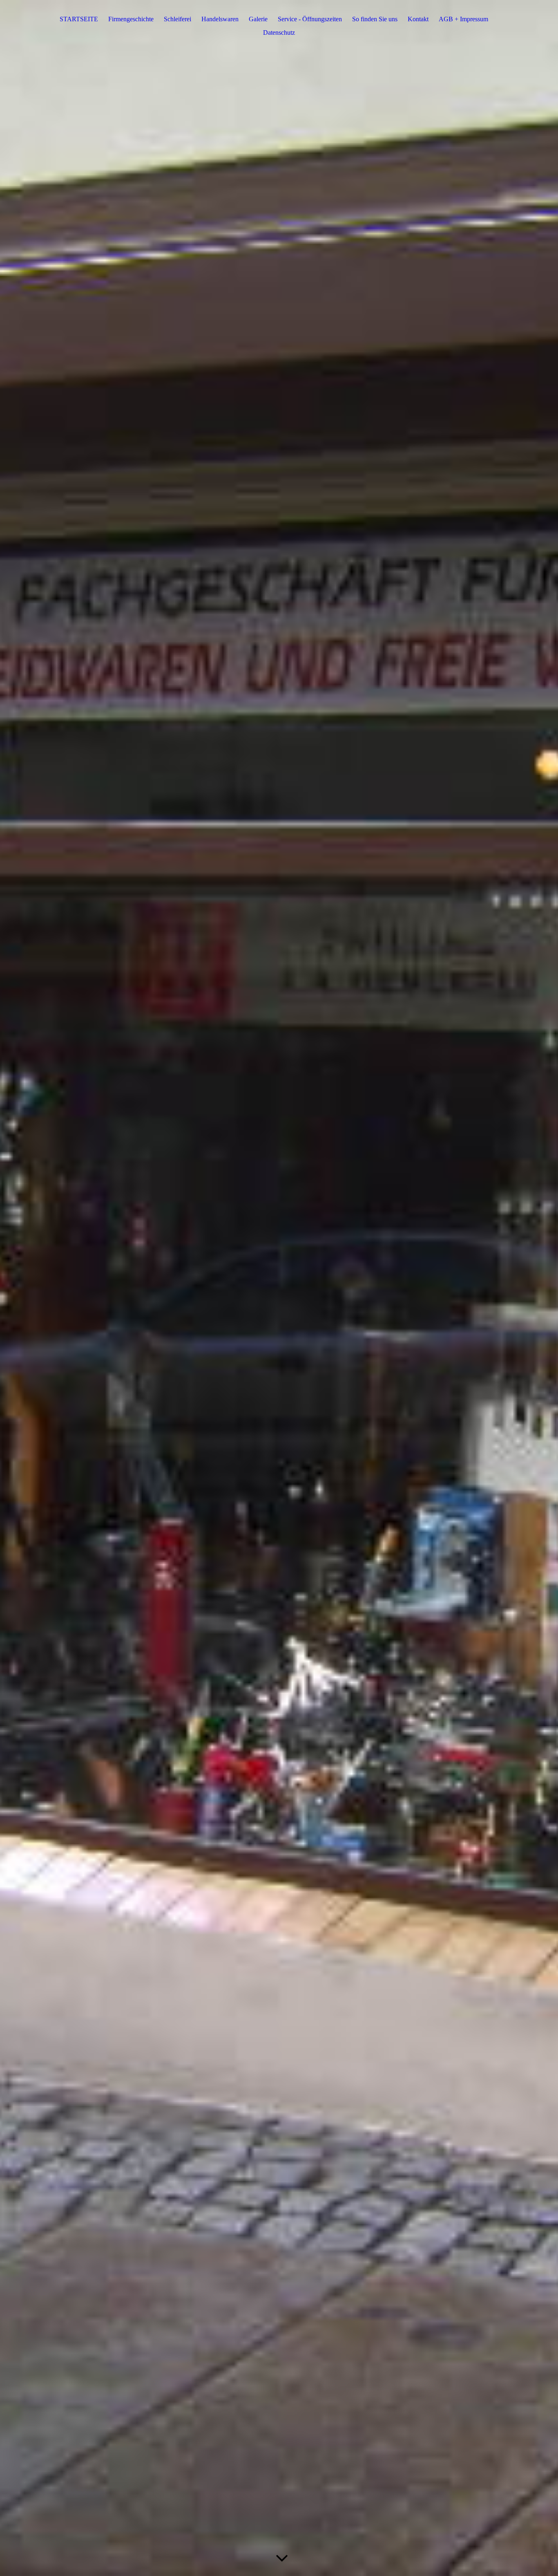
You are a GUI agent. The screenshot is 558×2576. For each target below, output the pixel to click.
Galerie (258, 19)
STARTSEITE (79, 19)
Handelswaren (220, 19)
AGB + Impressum (463, 19)
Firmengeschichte (131, 19)
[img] (279, 1288)
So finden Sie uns (375, 19)
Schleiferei (177, 19)
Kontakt (418, 19)
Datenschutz (279, 32)
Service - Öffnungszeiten (310, 19)
